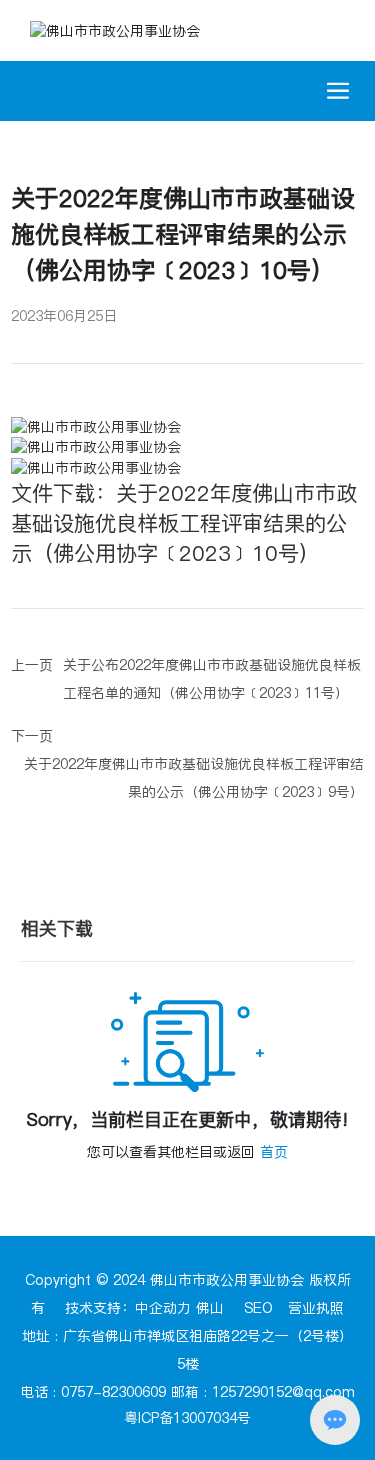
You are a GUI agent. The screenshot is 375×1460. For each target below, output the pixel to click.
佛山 (210, 1308)
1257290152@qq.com (283, 1392)
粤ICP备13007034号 (187, 1418)
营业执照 (316, 1308)
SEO (258, 1308)
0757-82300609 (113, 1392)
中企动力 (163, 1308)
